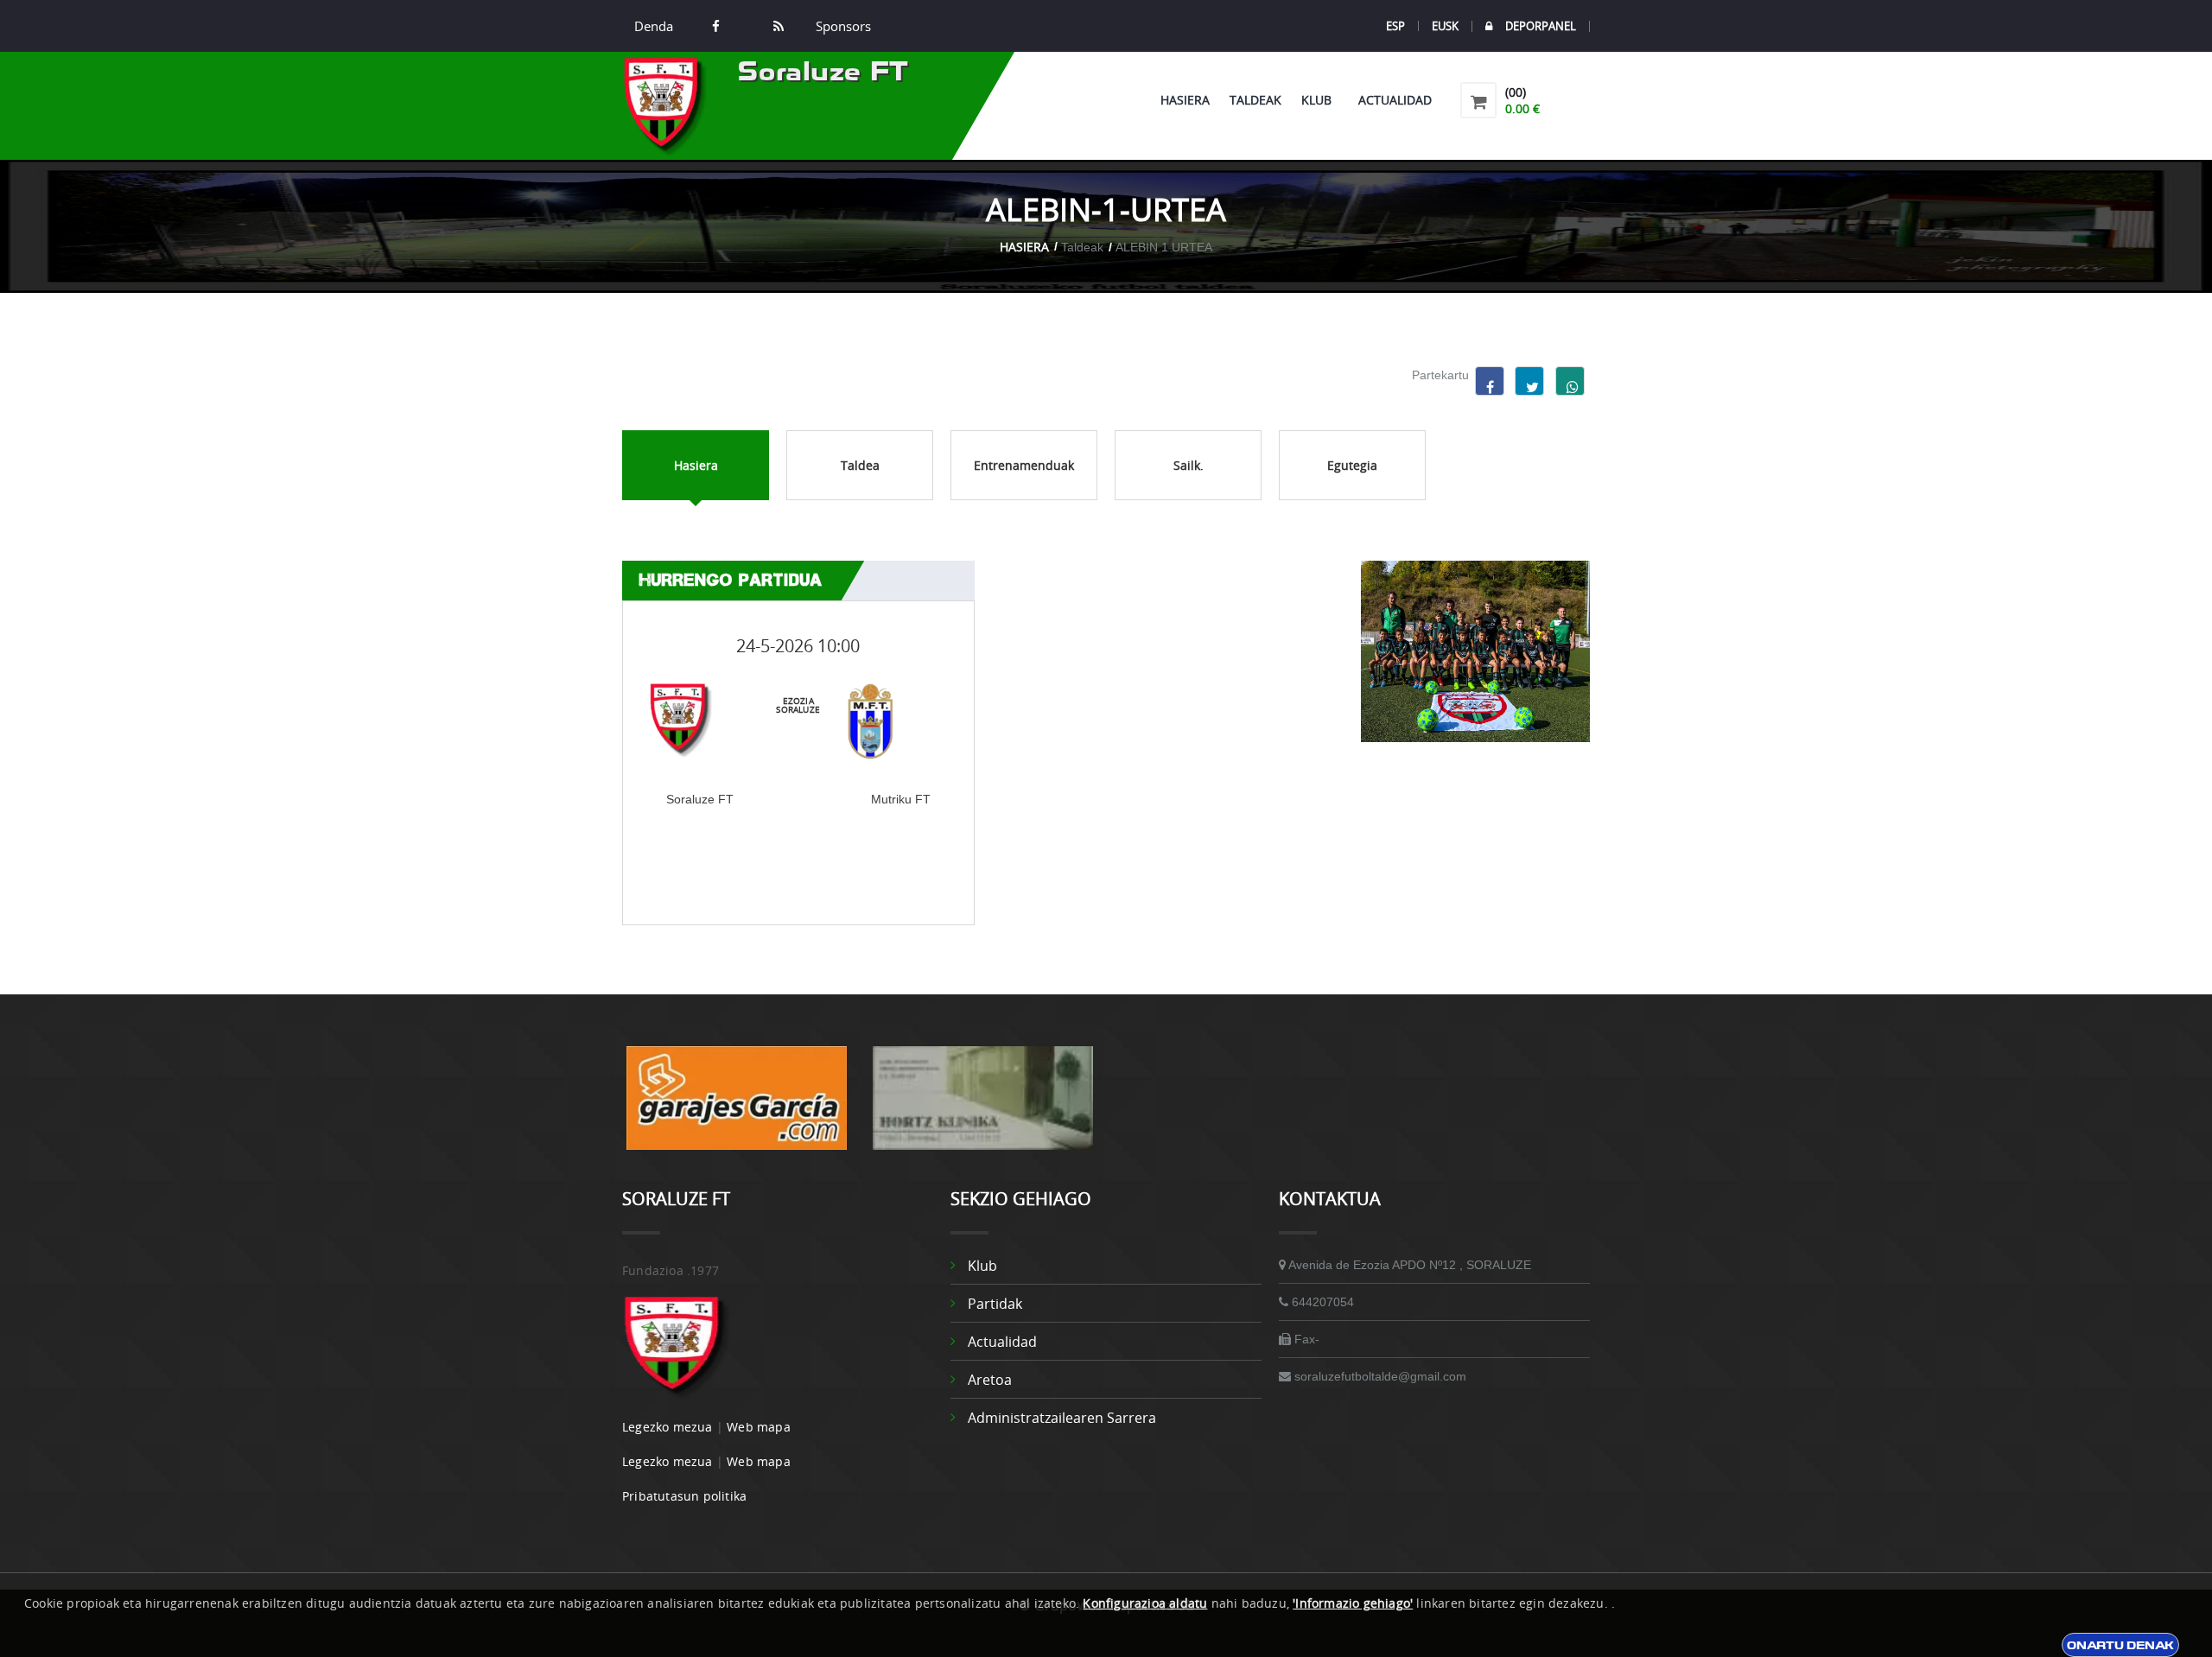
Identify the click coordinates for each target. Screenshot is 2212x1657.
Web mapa (759, 1427)
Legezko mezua (667, 1427)
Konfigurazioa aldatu (1145, 1603)
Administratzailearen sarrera (1062, 1418)
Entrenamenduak (1024, 465)
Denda (654, 26)
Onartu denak (2120, 1645)
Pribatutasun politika (684, 1496)
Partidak (995, 1304)
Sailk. (1189, 465)
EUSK (1445, 26)
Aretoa (990, 1380)
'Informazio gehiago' (1353, 1603)
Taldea (860, 465)
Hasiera (1185, 100)
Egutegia (1352, 465)
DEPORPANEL (1541, 26)
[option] (737, 1107)
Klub (1320, 100)
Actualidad (1395, 100)
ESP (1395, 26)
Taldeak (1255, 100)
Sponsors (842, 26)
